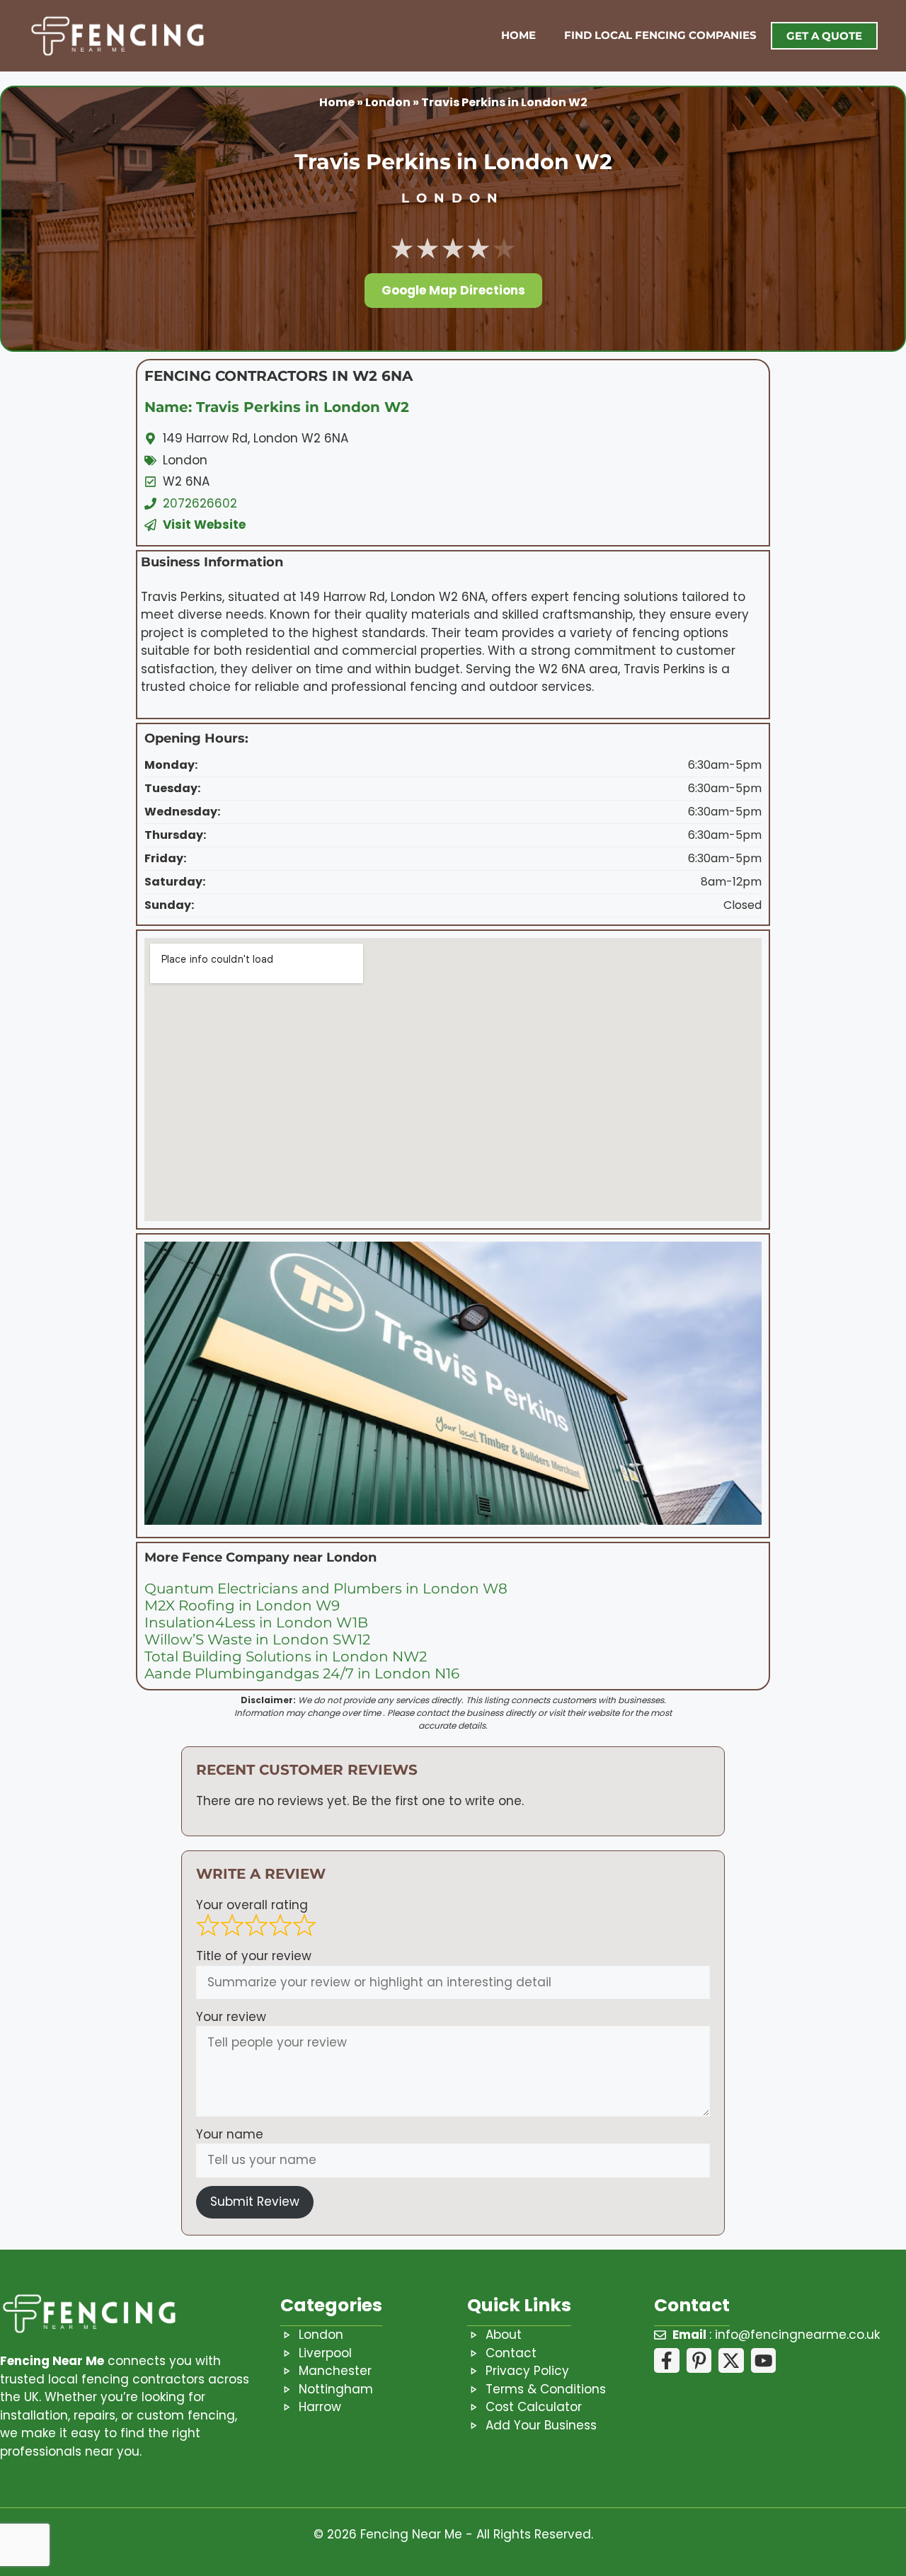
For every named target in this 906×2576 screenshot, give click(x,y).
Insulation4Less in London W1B (256, 1622)
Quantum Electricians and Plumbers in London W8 (326, 1588)
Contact (511, 2353)
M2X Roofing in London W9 (242, 1605)
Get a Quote (824, 36)
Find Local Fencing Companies (660, 35)
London (388, 102)
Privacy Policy (527, 2371)
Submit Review (255, 2202)
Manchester (335, 2371)
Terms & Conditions (546, 2389)
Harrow (320, 2407)
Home (518, 35)
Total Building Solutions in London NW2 (286, 1656)
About (504, 2335)
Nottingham (336, 2389)
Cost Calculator (534, 2407)
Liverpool (325, 2353)
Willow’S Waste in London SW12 (257, 1639)
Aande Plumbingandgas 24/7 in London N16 (302, 1673)
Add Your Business (541, 2425)
